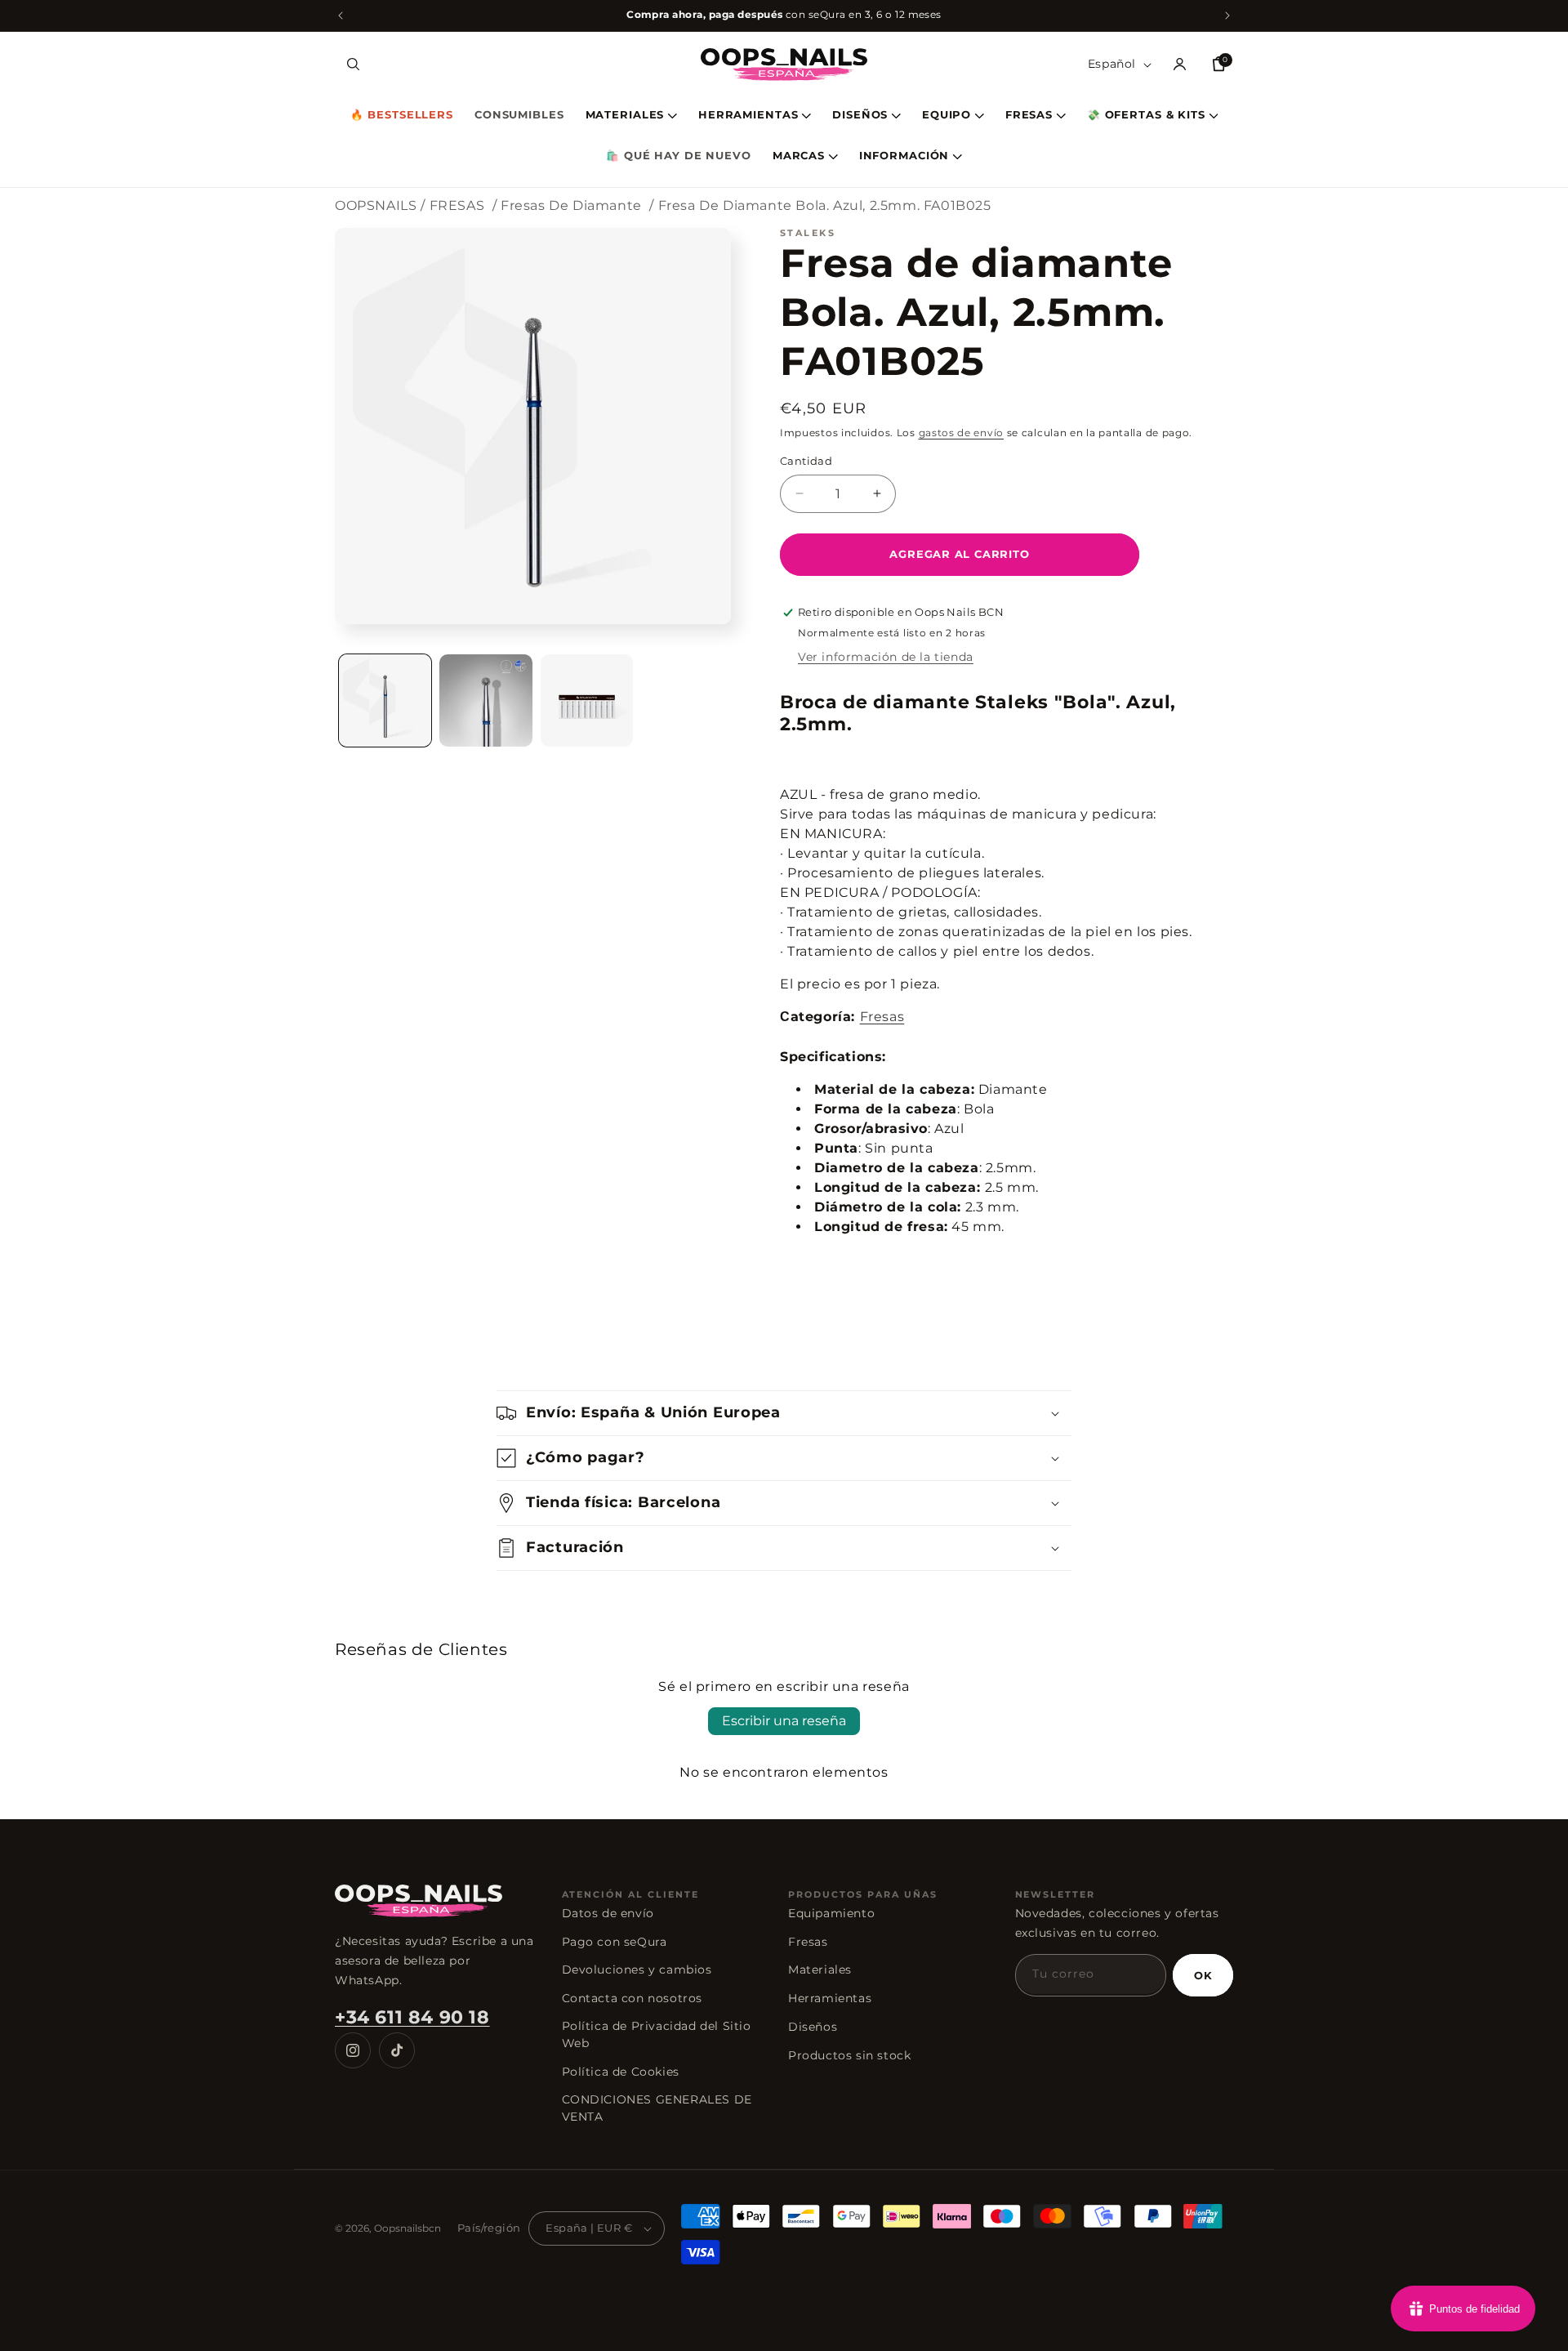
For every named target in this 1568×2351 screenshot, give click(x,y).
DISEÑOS (860, 116)
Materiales (820, 1970)
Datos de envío (608, 1913)
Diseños (813, 2027)
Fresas (882, 1017)
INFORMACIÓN (904, 156)
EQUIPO (947, 116)
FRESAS (1029, 116)
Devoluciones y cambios (637, 1970)
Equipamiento (831, 1913)
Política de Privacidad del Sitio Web (657, 2034)
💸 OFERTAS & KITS (1146, 116)
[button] (353, 65)
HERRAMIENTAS (748, 116)
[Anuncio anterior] (341, 16)
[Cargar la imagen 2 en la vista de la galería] (486, 700)
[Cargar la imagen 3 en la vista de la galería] (587, 700)
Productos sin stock (849, 2055)
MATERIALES (625, 116)
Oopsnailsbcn (408, 2228)
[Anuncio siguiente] (1227, 16)
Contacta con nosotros (633, 1998)
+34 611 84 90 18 (412, 2017)
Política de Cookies (621, 2072)
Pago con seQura (615, 1942)
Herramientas (830, 1998)
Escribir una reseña (784, 1721)
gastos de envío (962, 433)
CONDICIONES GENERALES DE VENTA (657, 2108)
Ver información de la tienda (886, 657)
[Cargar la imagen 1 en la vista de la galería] (385, 700)
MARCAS (799, 156)
